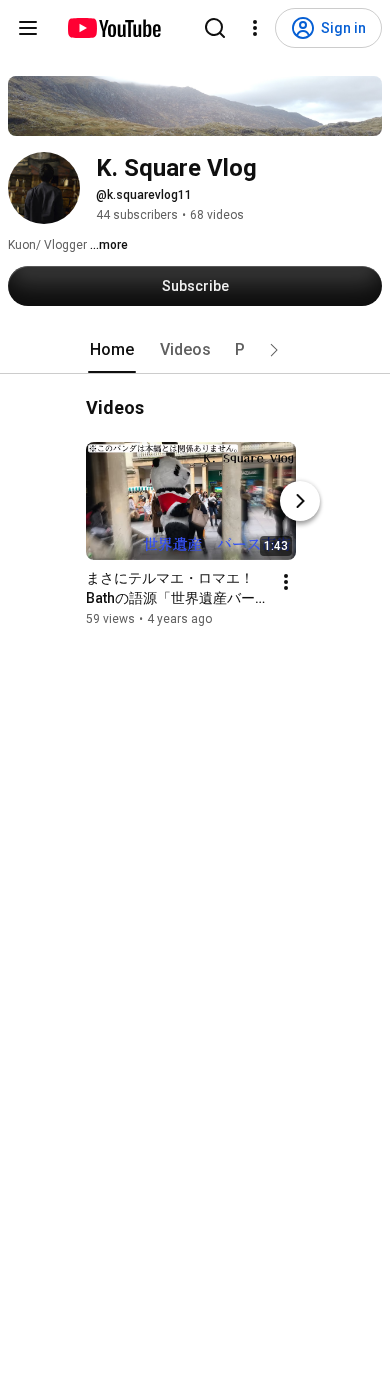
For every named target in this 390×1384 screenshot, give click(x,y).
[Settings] (255, 28)
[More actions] (286, 582)
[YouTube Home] (113, 28)
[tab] (112, 350)
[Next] (300, 501)
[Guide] (28, 28)
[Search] (215, 28)
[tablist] (195, 350)
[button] (274, 350)
